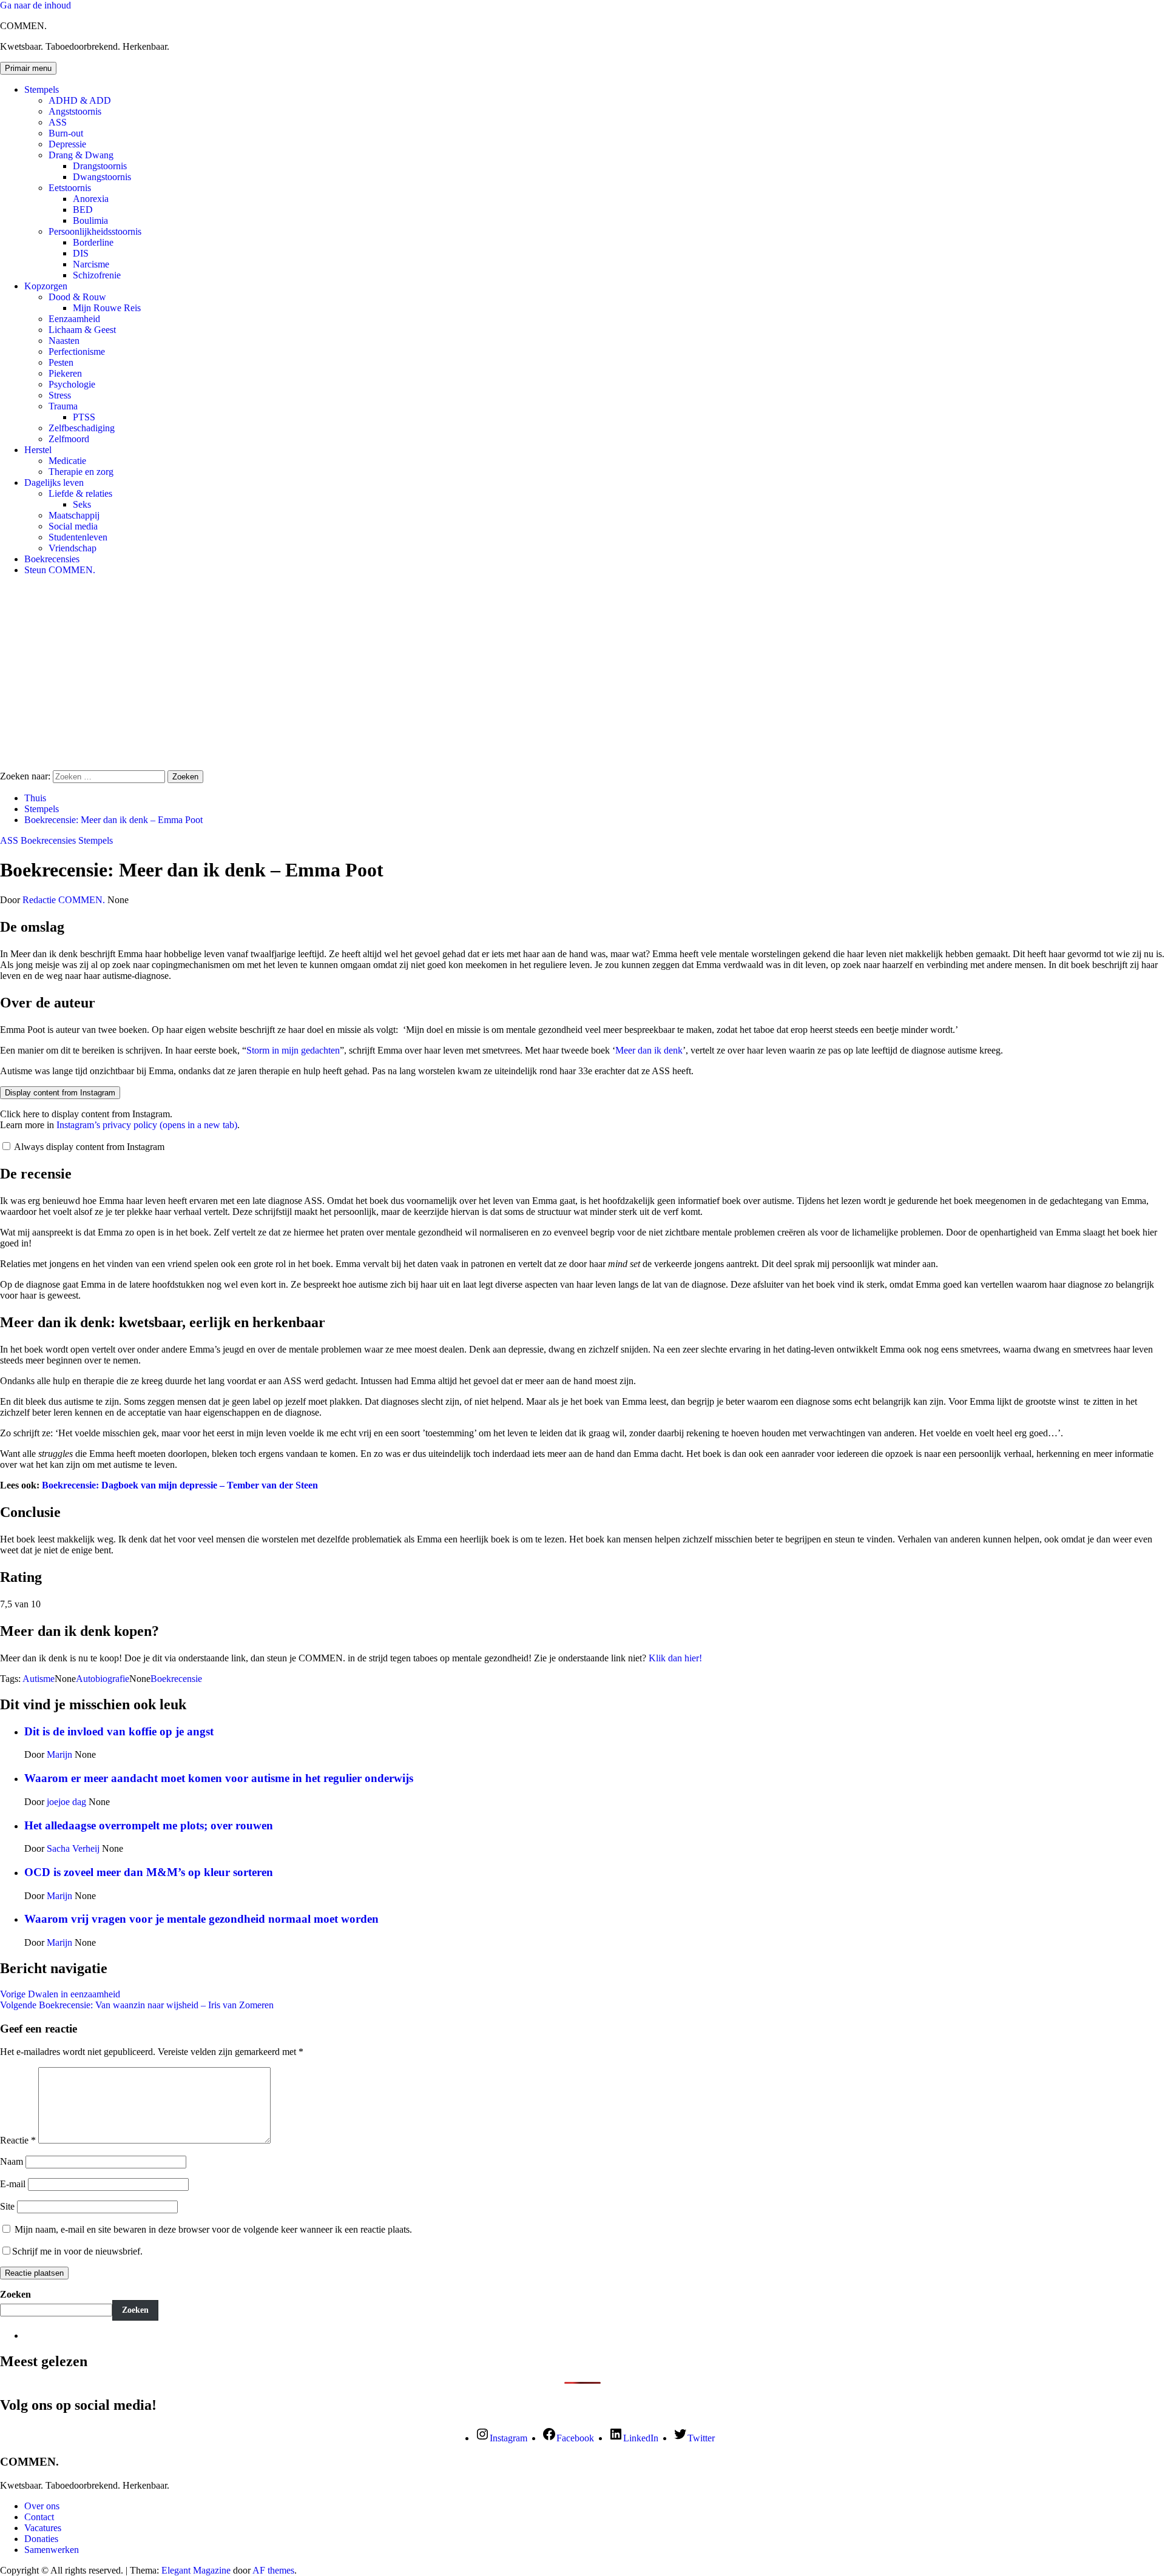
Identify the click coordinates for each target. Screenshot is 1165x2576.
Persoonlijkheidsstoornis (95, 231)
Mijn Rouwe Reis (107, 308)
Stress (60, 395)
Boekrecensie (176, 1679)
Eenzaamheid (74, 319)
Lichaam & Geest (82, 330)
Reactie (18, 2140)
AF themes (273, 2570)
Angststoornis (75, 111)
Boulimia (90, 220)
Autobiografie (103, 1679)
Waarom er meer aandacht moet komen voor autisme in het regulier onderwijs (219, 1778)
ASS (58, 122)
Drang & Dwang (81, 155)
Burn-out (66, 133)
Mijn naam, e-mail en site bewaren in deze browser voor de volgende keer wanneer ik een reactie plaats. (213, 2229)
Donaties (41, 2539)
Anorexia (91, 199)
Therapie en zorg (81, 472)
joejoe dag (68, 1802)
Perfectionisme (77, 351)
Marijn (61, 1754)
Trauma (63, 406)
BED (83, 210)
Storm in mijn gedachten (293, 1050)
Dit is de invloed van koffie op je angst (119, 1731)
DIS (81, 253)
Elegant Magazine (196, 2570)
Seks (82, 504)
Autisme (39, 1679)
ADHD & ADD (80, 100)
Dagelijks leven (54, 483)
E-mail (13, 2184)
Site (7, 2206)
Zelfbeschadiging (82, 428)
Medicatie (67, 461)
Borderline (93, 242)
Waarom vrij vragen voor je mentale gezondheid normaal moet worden (201, 1919)
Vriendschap (73, 548)
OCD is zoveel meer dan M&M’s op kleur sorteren (149, 1872)
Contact (39, 2517)
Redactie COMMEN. (65, 900)
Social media (73, 526)
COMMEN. (23, 26)
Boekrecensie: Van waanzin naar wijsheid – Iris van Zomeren (137, 2005)
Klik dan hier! (675, 1658)
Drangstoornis (100, 166)
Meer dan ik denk (649, 1050)
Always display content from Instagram (89, 1147)
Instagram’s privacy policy (147, 1125)
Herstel (38, 450)
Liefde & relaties (80, 493)
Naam (12, 2161)
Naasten (64, 341)
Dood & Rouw (77, 297)
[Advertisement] (582, 670)
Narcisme (91, 264)
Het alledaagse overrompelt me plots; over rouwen (149, 1825)
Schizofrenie (97, 275)
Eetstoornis (70, 188)
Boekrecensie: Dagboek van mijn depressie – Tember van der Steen (179, 1485)
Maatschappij (74, 515)
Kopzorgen (46, 286)
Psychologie (72, 384)
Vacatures (43, 2528)
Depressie (67, 144)
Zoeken (15, 2294)
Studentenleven (78, 537)
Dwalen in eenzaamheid (60, 1994)
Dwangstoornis (102, 177)
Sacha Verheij (74, 1848)
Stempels (42, 89)
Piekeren (65, 373)
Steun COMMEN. (60, 570)
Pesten (61, 362)
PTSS (84, 417)
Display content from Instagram (60, 1093)
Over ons (42, 2506)
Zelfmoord (69, 439)
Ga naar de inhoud (35, 5)
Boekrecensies (52, 559)
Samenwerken (52, 2550)
